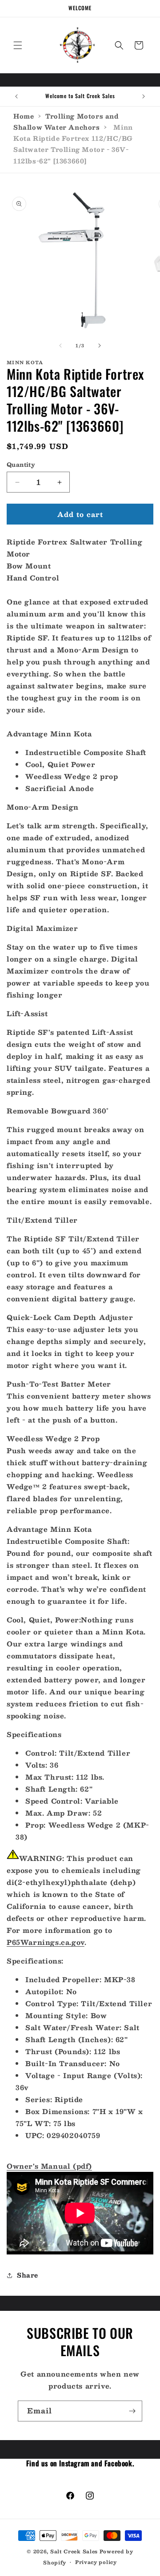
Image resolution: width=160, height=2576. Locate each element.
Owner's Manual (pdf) (49, 2166)
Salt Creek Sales (74, 2551)
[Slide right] (100, 346)
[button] (18, 45)
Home (24, 116)
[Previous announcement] (16, 96)
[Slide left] (60, 346)
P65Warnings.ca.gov (46, 1942)
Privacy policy (96, 2562)
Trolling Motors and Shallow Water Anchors (66, 121)
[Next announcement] (144, 96)
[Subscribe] (132, 2411)
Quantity (21, 465)
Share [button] (28, 2275)
